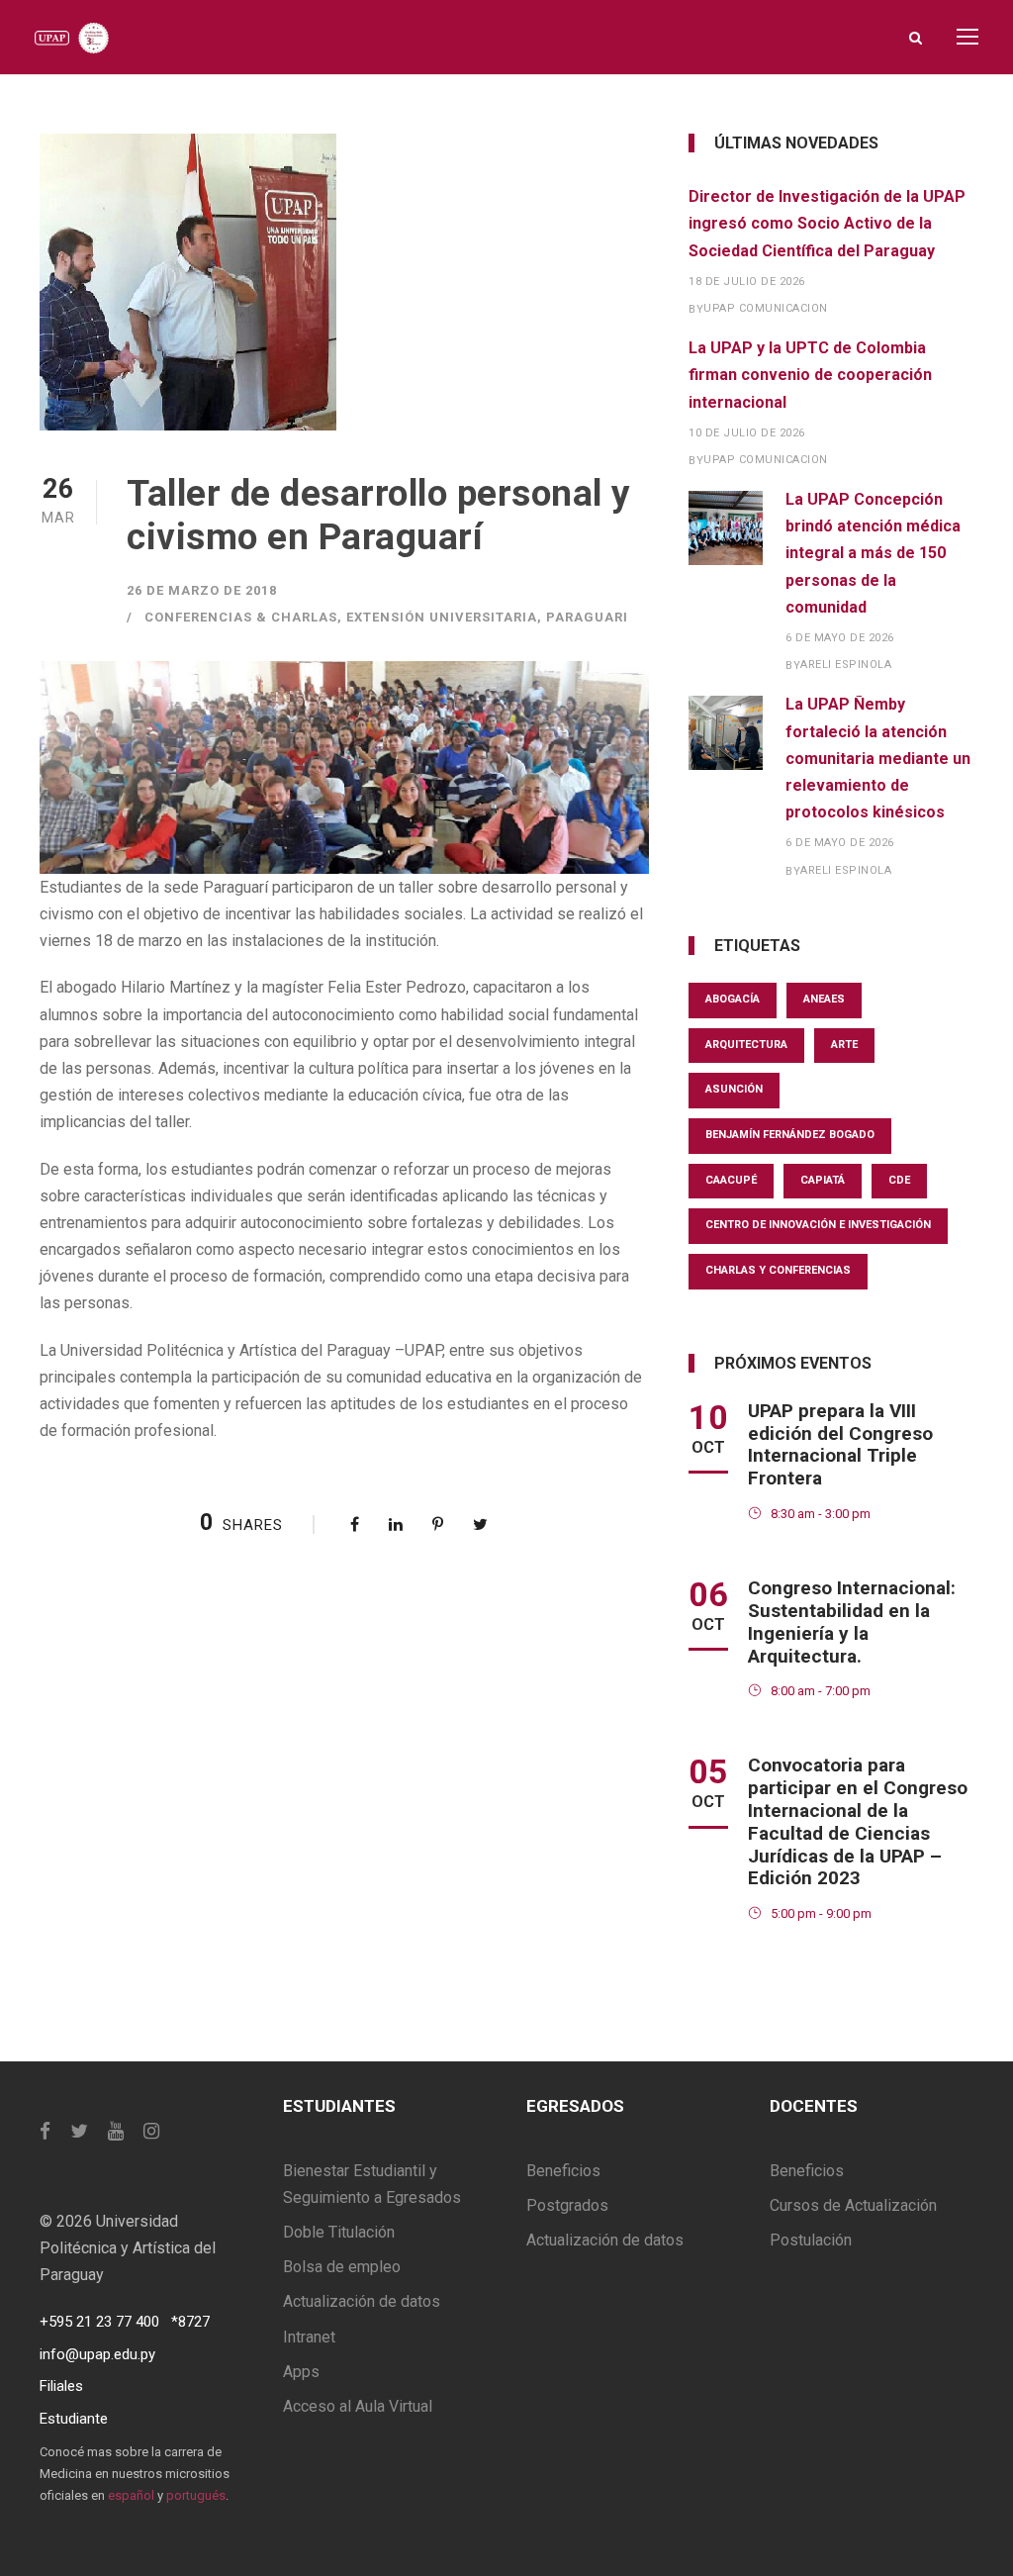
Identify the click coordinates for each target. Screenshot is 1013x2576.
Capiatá (823, 1180)
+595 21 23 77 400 (99, 2322)
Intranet (309, 2337)
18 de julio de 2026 (747, 282)
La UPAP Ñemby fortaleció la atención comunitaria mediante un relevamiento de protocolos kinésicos (878, 758)
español (131, 2495)
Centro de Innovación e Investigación (818, 1225)
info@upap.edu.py (97, 2354)
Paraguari (587, 617)
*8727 (190, 2322)
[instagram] (151, 2131)
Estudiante (74, 2419)
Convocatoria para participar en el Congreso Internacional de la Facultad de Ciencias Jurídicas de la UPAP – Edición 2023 (858, 1821)
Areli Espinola (846, 665)
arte (844, 1045)
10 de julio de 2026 (747, 433)
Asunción (734, 1089)
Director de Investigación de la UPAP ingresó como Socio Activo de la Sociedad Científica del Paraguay (827, 223)
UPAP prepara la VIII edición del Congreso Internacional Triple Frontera (840, 1444)
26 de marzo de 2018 (202, 590)
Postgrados (567, 2205)
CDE (899, 1180)
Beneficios (563, 2171)
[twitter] (79, 2131)
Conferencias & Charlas (241, 617)
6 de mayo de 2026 (840, 638)
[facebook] (45, 2131)
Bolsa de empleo (342, 2267)
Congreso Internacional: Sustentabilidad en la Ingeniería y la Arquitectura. (852, 1622)
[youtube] (116, 2131)
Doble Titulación (339, 2232)
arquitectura (746, 1045)
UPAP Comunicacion (766, 308)
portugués (196, 2495)
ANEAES (824, 999)
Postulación (811, 2240)
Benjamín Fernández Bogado (790, 1135)
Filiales (61, 2386)
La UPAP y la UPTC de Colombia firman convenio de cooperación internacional (810, 375)
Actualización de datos (362, 2301)
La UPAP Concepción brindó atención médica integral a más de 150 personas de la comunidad (873, 553)
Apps (301, 2372)
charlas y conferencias (778, 1270)
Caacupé (731, 1180)
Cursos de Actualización (853, 2205)
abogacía (733, 999)
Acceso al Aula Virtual (358, 2406)
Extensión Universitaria (442, 617)
